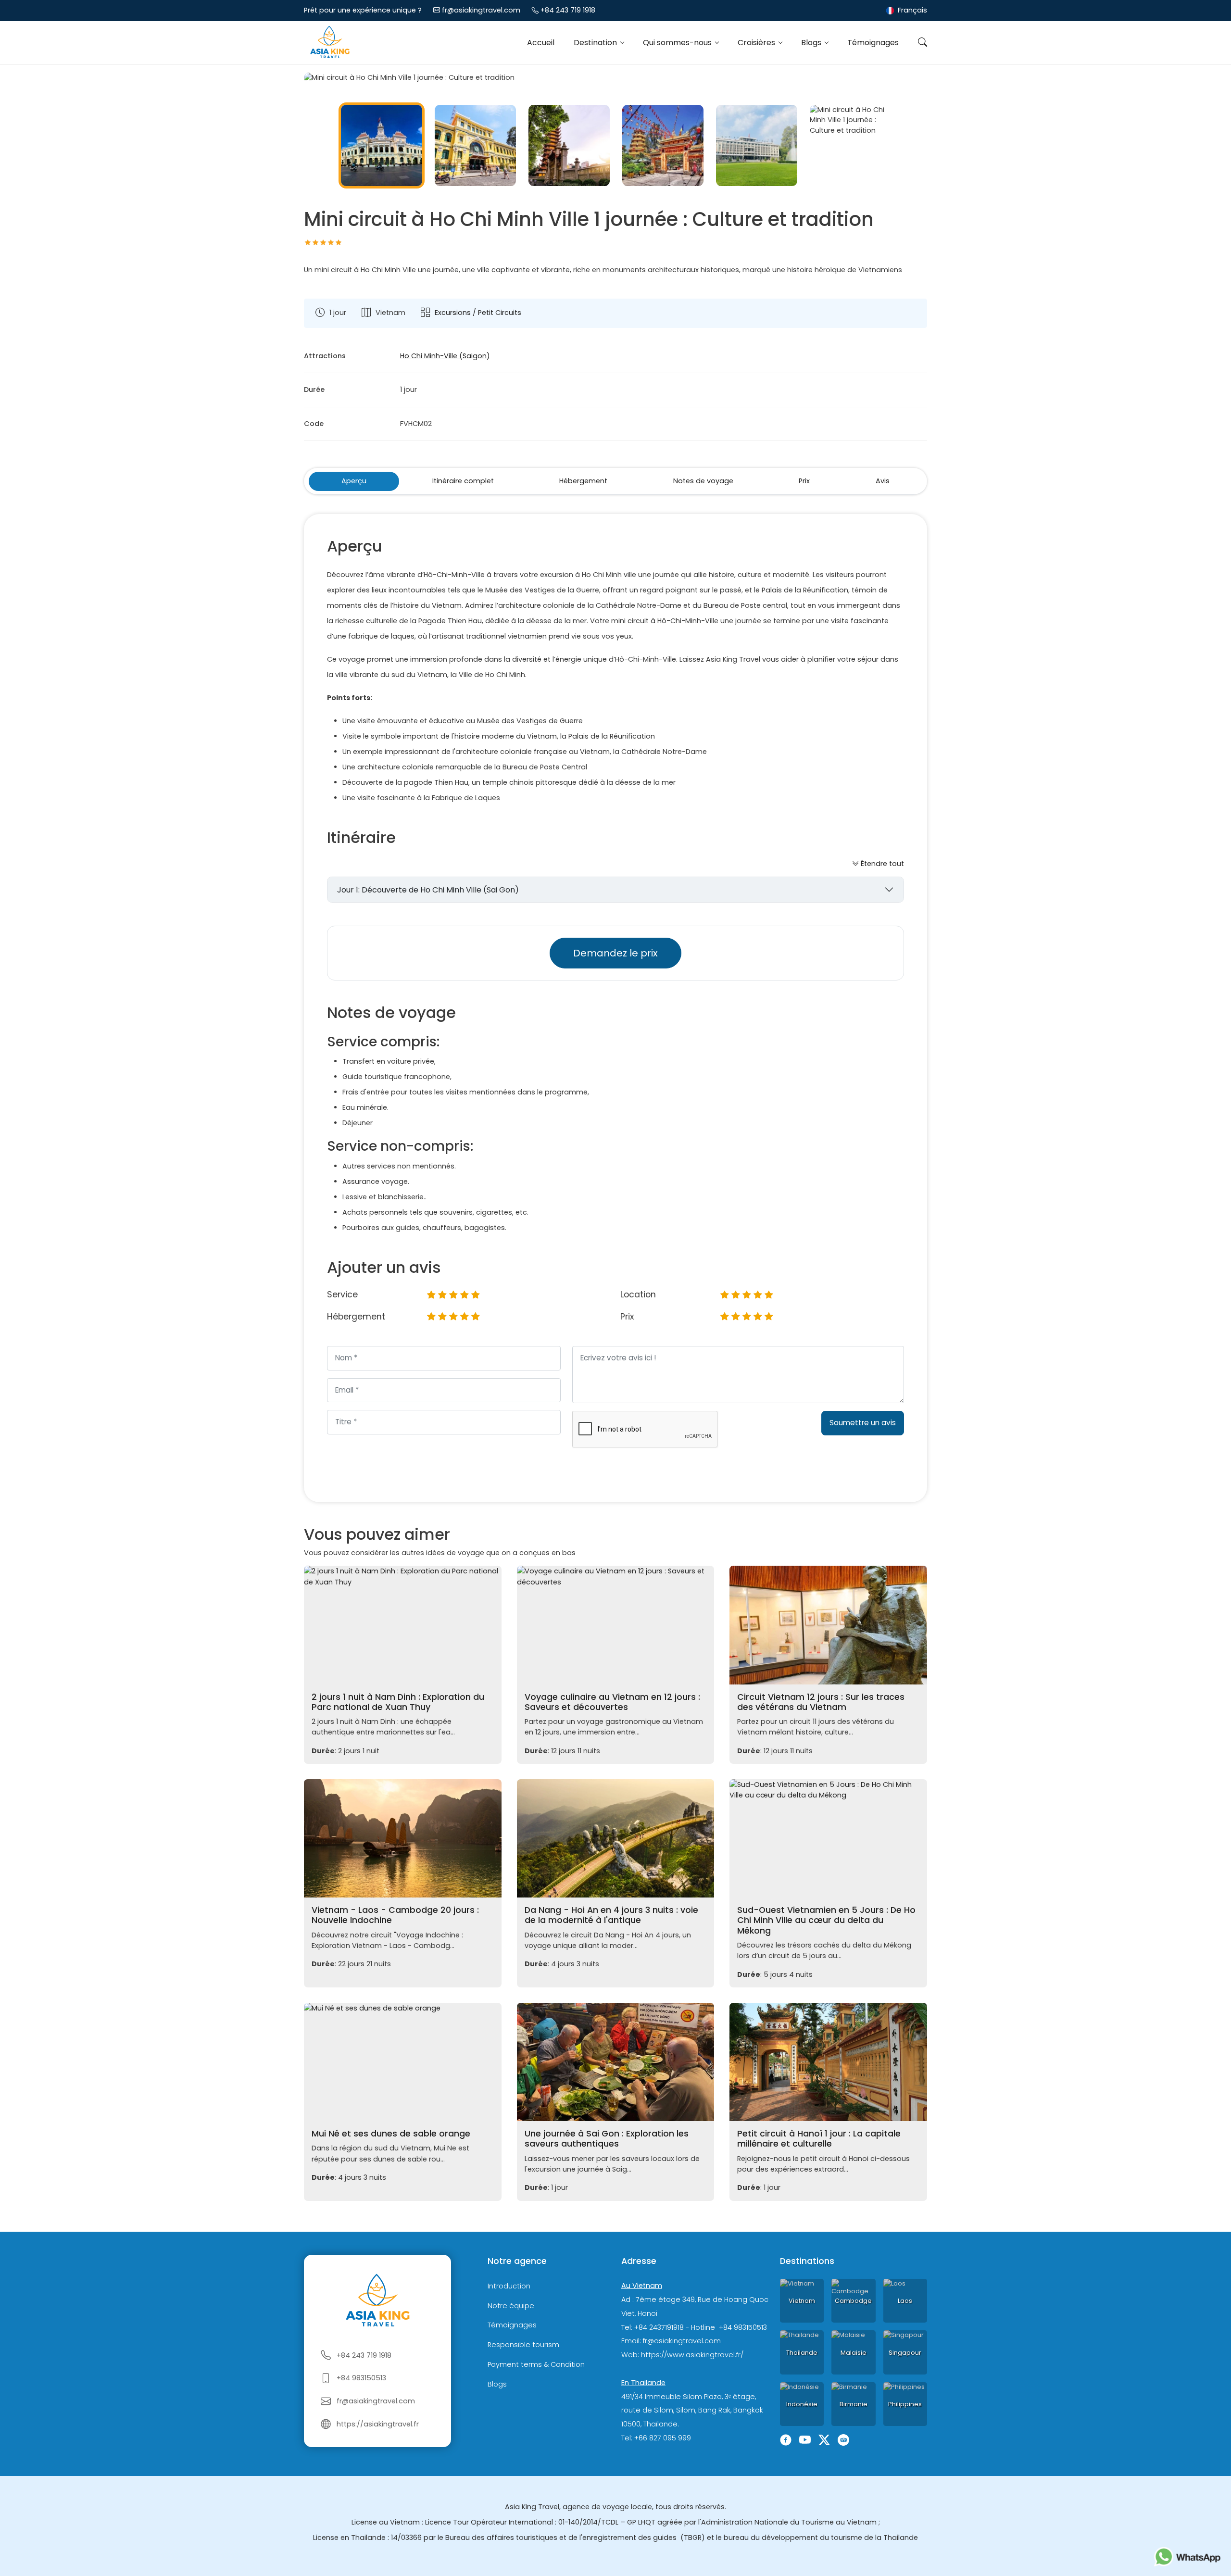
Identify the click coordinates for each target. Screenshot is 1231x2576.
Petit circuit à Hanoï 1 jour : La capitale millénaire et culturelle (819, 2139)
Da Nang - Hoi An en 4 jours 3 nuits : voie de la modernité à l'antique (611, 1915)
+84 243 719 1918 (568, 10)
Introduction (509, 2286)
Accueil (541, 43)
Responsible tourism (523, 2345)
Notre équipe (511, 2306)
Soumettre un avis (863, 1423)
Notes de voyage (703, 481)
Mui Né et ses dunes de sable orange (391, 2134)
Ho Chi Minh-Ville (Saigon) (445, 356)
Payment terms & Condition (536, 2364)
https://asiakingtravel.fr (378, 2424)
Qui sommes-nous (678, 43)
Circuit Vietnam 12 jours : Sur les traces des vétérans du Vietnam (821, 1702)
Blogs (812, 43)
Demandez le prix (615, 953)
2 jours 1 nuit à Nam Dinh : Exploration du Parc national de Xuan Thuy (398, 1702)
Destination (596, 43)
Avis (883, 481)
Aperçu (354, 481)
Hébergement (583, 481)
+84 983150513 (361, 2378)
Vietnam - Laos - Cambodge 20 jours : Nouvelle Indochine (395, 1915)
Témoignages (873, 43)
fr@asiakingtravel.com (481, 10)
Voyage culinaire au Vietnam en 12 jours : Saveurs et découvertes (612, 1702)
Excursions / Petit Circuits (478, 313)
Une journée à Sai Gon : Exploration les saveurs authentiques (607, 2139)
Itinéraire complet (463, 481)
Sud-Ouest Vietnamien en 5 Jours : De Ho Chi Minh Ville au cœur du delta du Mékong (826, 1920)
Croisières (757, 43)
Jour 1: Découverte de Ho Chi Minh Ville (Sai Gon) (428, 890)
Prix (804, 481)
